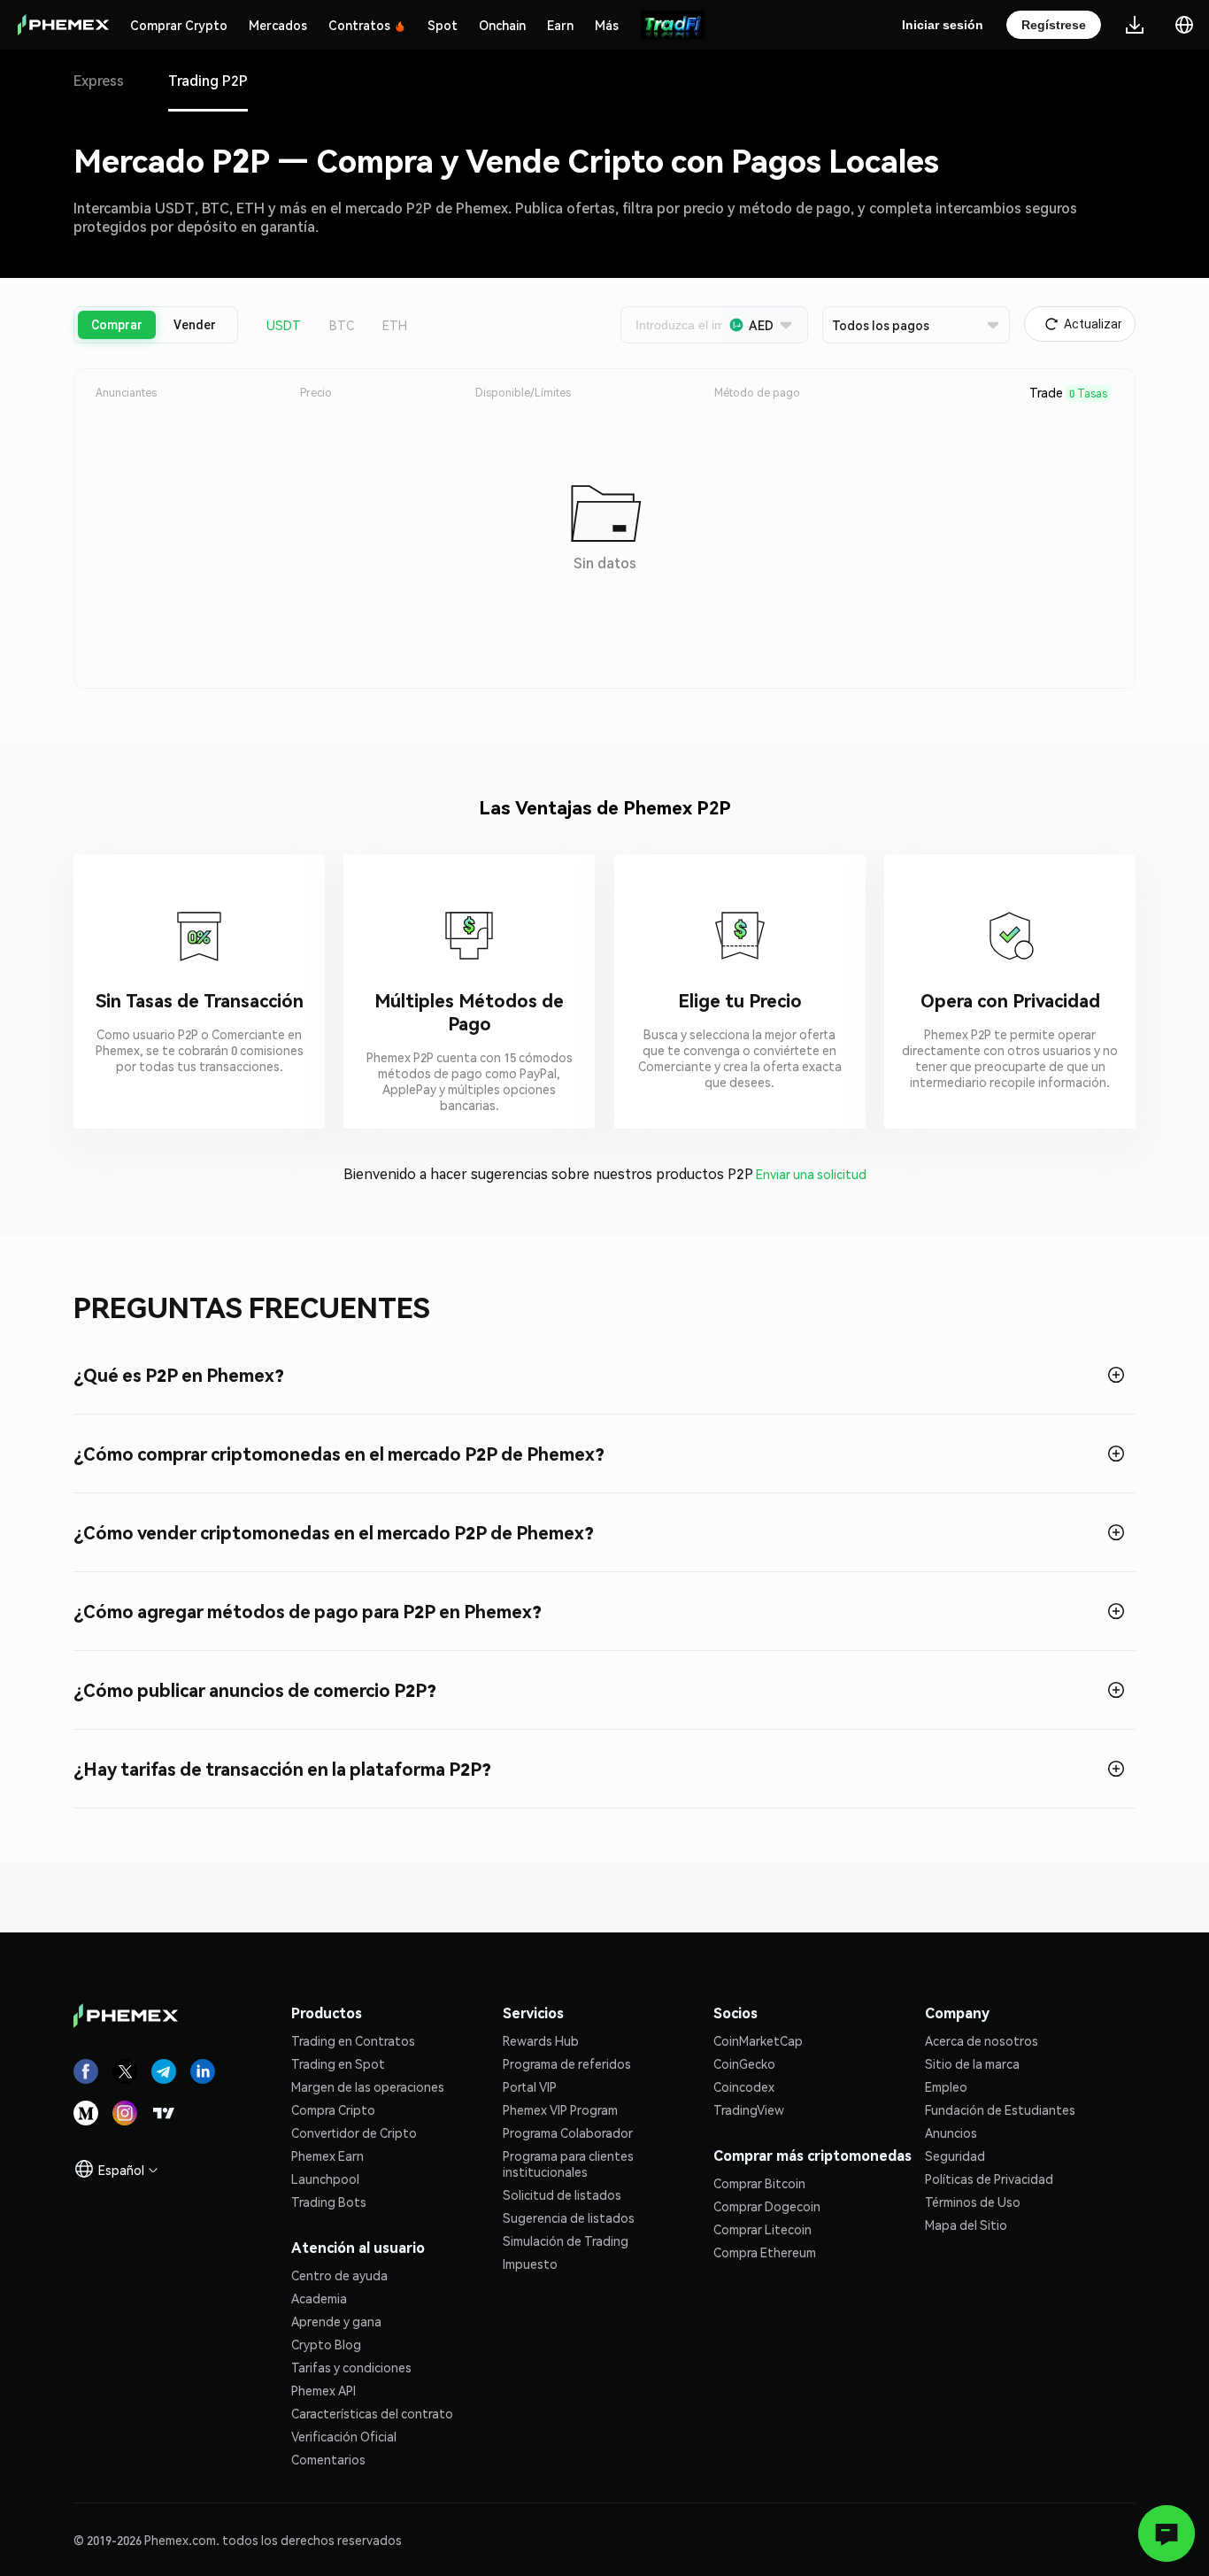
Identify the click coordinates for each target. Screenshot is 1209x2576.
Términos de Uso (973, 2202)
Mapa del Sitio (966, 2225)
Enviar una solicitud (811, 1174)
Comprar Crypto (179, 25)
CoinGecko (744, 2063)
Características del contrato (372, 2413)
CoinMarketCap (758, 2040)
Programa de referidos (567, 2063)
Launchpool (325, 2179)
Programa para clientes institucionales (568, 2163)
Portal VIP (530, 2086)
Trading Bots (329, 2202)
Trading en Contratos (353, 2040)
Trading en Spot (338, 2063)
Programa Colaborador (568, 2133)
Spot (443, 25)
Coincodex (744, 2086)
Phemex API (323, 2390)
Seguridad (955, 2156)
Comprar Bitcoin (759, 2183)
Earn (560, 25)
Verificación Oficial (344, 2436)
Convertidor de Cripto (354, 2133)
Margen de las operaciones (368, 2086)
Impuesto (530, 2264)
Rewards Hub (541, 2040)
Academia (319, 2298)
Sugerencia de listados (569, 2217)
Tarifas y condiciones (351, 2367)
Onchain (502, 25)
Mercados (278, 25)
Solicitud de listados (562, 2194)
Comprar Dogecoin (767, 2206)
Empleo (946, 2086)
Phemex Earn (327, 2156)
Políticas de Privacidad (989, 2179)
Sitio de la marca (972, 2063)
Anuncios (951, 2133)
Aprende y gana (336, 2321)
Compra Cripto (333, 2109)
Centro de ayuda (339, 2275)
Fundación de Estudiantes (1000, 2109)
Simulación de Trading (566, 2241)
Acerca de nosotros (982, 2040)
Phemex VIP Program (560, 2109)
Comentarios (328, 2459)
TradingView (749, 2109)
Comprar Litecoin (762, 2229)
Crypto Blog (326, 2344)
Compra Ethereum (765, 2252)
